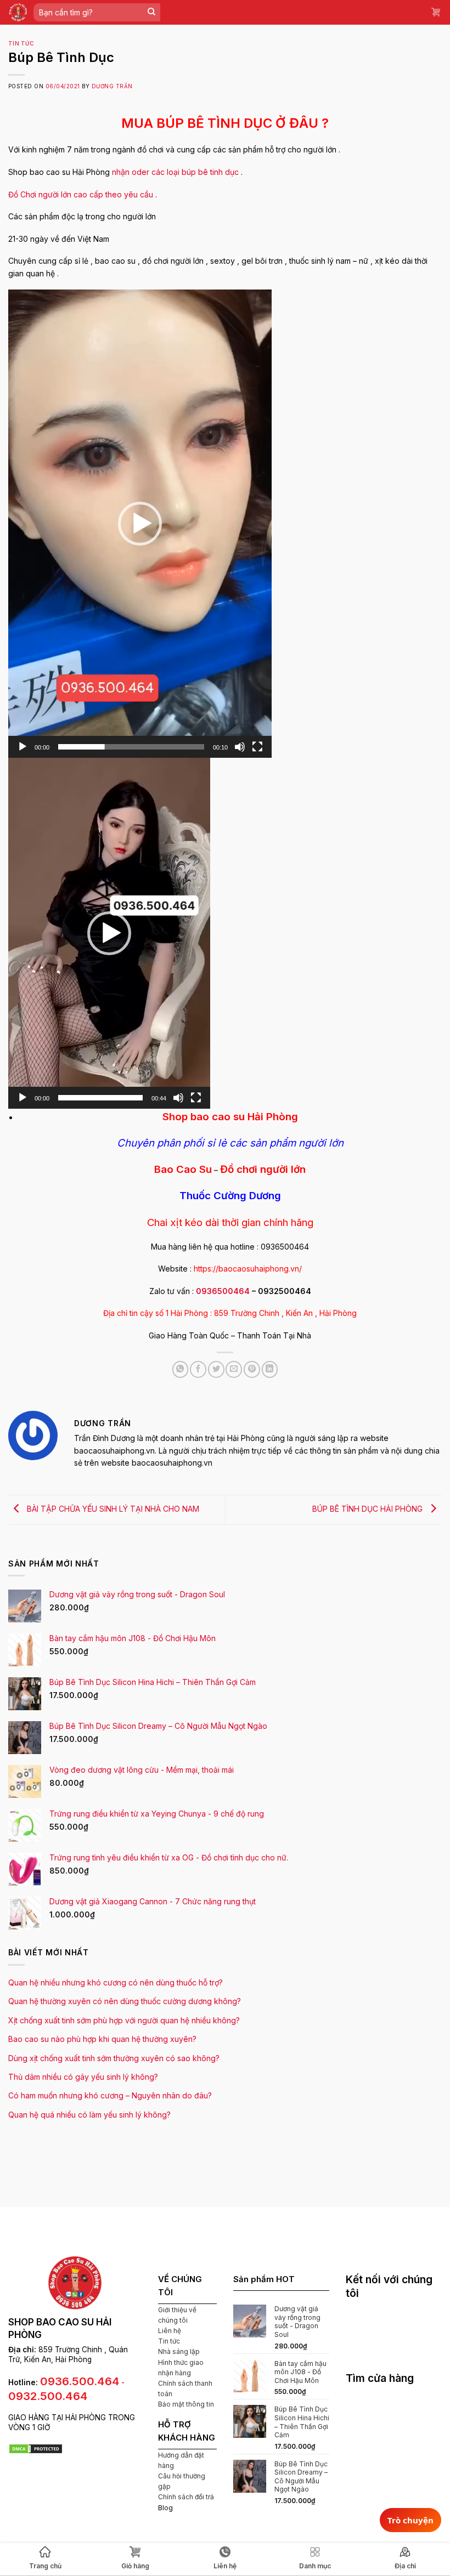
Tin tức (21, 44)
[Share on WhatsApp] (181, 1369)
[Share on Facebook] (198, 1369)
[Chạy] (22, 747)
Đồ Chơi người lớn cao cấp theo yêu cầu (81, 194)
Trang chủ (45, 2566)
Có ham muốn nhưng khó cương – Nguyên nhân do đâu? (110, 2095)
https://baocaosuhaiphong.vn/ (248, 1269)
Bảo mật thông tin (186, 2404)
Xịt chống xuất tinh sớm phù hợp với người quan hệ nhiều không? (124, 2020)
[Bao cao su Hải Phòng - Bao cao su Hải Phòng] (18, 12)
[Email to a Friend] (234, 1369)
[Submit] (152, 12)
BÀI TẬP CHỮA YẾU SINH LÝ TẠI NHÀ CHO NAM (112, 1509)
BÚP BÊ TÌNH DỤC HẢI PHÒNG (369, 1509)
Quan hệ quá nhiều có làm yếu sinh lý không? (89, 2115)
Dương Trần (112, 86)
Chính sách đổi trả (186, 2497)
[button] (140, 524)
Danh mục (315, 2566)
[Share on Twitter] (216, 1369)
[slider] (131, 747)
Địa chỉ (405, 2566)
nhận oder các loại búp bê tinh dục (175, 172)
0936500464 (223, 1291)
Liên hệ (170, 2331)
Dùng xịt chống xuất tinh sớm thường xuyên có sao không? (114, 2058)
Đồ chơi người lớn (263, 1169)
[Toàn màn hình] (257, 747)
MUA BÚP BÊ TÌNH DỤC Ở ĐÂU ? (225, 123)
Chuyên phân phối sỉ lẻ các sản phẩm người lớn (230, 1143)
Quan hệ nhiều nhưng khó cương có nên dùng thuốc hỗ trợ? (116, 1982)
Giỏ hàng (135, 2566)
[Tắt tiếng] (240, 747)
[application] (140, 524)
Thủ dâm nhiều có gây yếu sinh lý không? (83, 2077)
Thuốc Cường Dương (230, 1196)
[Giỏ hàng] (436, 12)
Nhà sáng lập (179, 2351)
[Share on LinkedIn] (270, 1369)
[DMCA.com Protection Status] (36, 2448)
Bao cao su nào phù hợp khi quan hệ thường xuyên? (102, 2039)
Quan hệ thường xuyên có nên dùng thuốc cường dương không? (125, 2001)
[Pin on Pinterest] (252, 1369)
